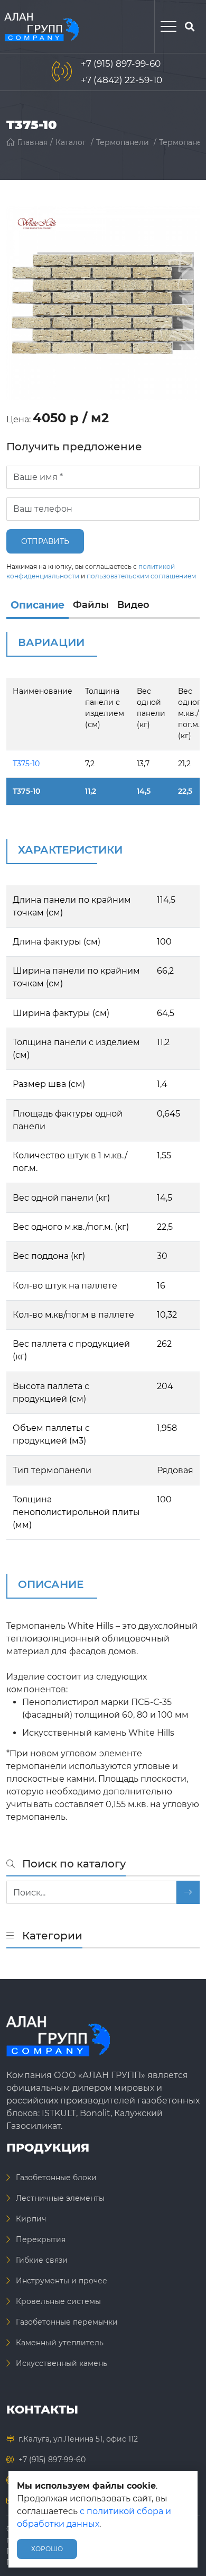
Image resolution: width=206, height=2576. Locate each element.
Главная (32, 142)
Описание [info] (38, 605)
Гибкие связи (42, 2260)
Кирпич (31, 2219)
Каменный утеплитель (60, 2343)
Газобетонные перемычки (67, 2322)
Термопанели (123, 142)
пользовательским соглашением (141, 576)
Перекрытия (41, 2239)
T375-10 (26, 764)
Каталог (71, 142)
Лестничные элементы (60, 2198)
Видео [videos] (133, 605)
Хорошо (47, 2549)
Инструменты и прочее (62, 2281)
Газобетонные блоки (56, 2178)
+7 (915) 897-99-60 (121, 64)
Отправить (45, 541)
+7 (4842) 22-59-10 (121, 80)
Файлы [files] (91, 605)
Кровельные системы (58, 2301)
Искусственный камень (62, 2363)
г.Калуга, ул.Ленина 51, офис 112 (78, 2439)
